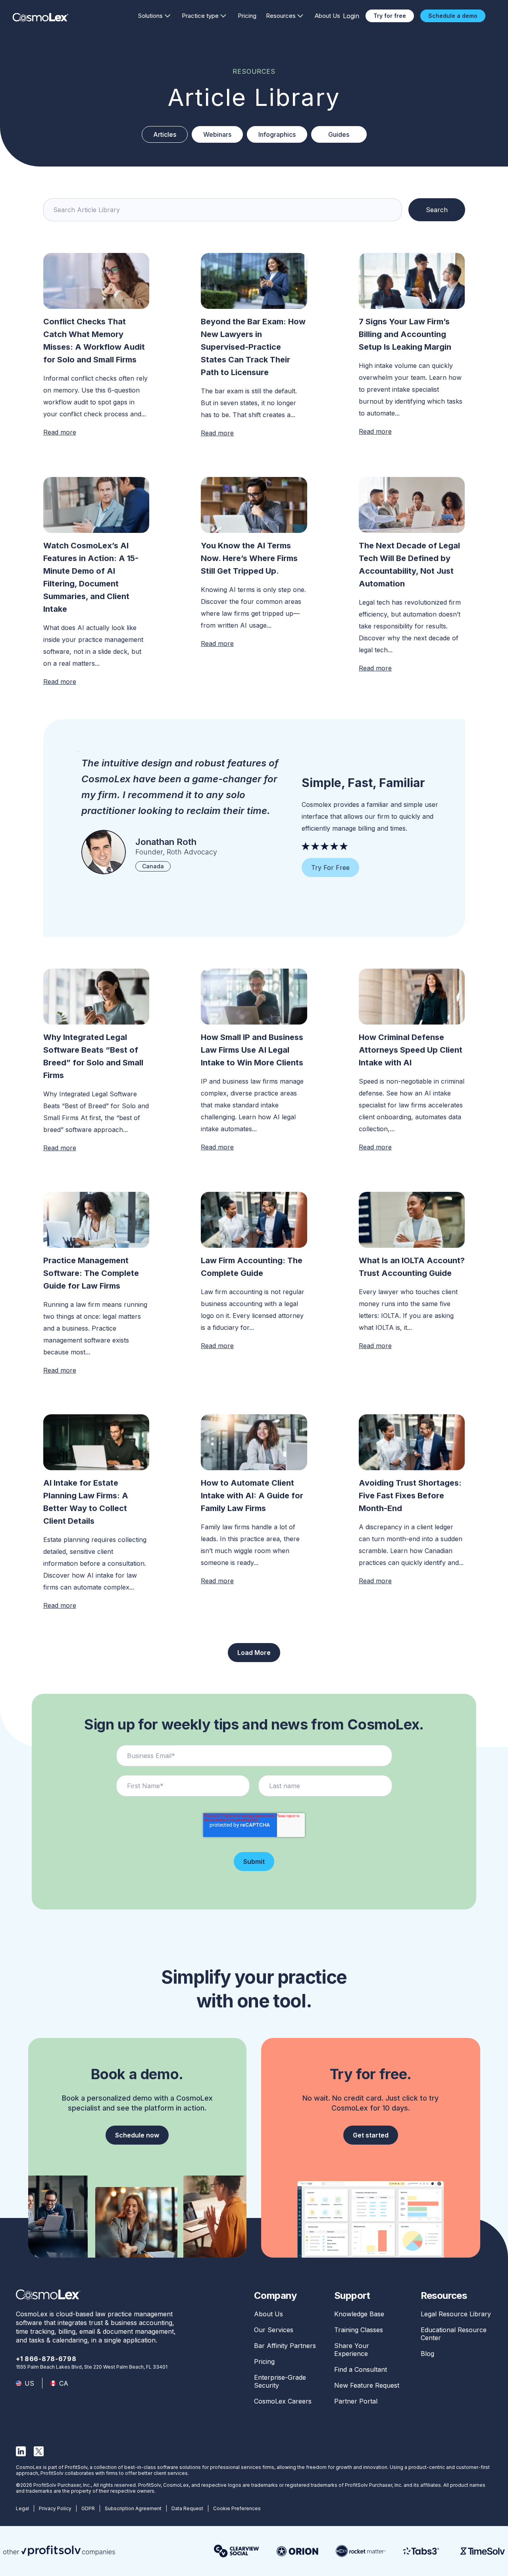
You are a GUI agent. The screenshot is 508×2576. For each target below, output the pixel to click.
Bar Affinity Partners (285, 2346)
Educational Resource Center (454, 2334)
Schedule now (137, 2135)
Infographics (277, 134)
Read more (60, 432)
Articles (165, 134)
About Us (327, 16)
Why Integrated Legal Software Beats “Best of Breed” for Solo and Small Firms (93, 1056)
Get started (371, 2135)
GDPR (88, 2508)
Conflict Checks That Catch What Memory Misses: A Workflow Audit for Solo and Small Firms (94, 341)
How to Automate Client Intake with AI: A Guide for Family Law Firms (252, 1496)
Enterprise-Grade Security (280, 2381)
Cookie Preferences (237, 2508)
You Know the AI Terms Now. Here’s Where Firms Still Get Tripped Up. (249, 558)
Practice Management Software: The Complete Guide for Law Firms (91, 1273)
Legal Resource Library (456, 2314)
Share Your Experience (352, 2350)
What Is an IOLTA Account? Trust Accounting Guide (412, 1267)
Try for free (390, 16)
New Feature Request (367, 2385)
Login (351, 16)
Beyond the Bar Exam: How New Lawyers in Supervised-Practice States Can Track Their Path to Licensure (253, 347)
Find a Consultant (361, 2369)
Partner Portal (356, 2401)
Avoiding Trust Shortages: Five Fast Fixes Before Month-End (410, 1496)
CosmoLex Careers (283, 2401)
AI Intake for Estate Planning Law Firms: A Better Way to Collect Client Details (86, 1502)
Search (437, 210)
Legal (22, 2508)
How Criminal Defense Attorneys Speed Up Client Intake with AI (411, 1050)
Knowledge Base (359, 2314)
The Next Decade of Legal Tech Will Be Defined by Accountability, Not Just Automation (409, 565)
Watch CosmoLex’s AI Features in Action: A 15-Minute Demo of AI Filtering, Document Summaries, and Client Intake (91, 577)
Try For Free (330, 868)
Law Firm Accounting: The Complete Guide (252, 1267)
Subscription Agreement (133, 2508)
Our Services (274, 2330)
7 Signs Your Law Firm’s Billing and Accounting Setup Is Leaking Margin (405, 334)
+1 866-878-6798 (46, 2359)
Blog (427, 2354)
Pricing (247, 16)
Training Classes (359, 2330)
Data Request (187, 2508)
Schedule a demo (453, 16)
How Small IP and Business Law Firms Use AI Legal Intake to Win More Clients (253, 1050)
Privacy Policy (55, 2508)
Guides (339, 134)
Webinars (217, 134)
